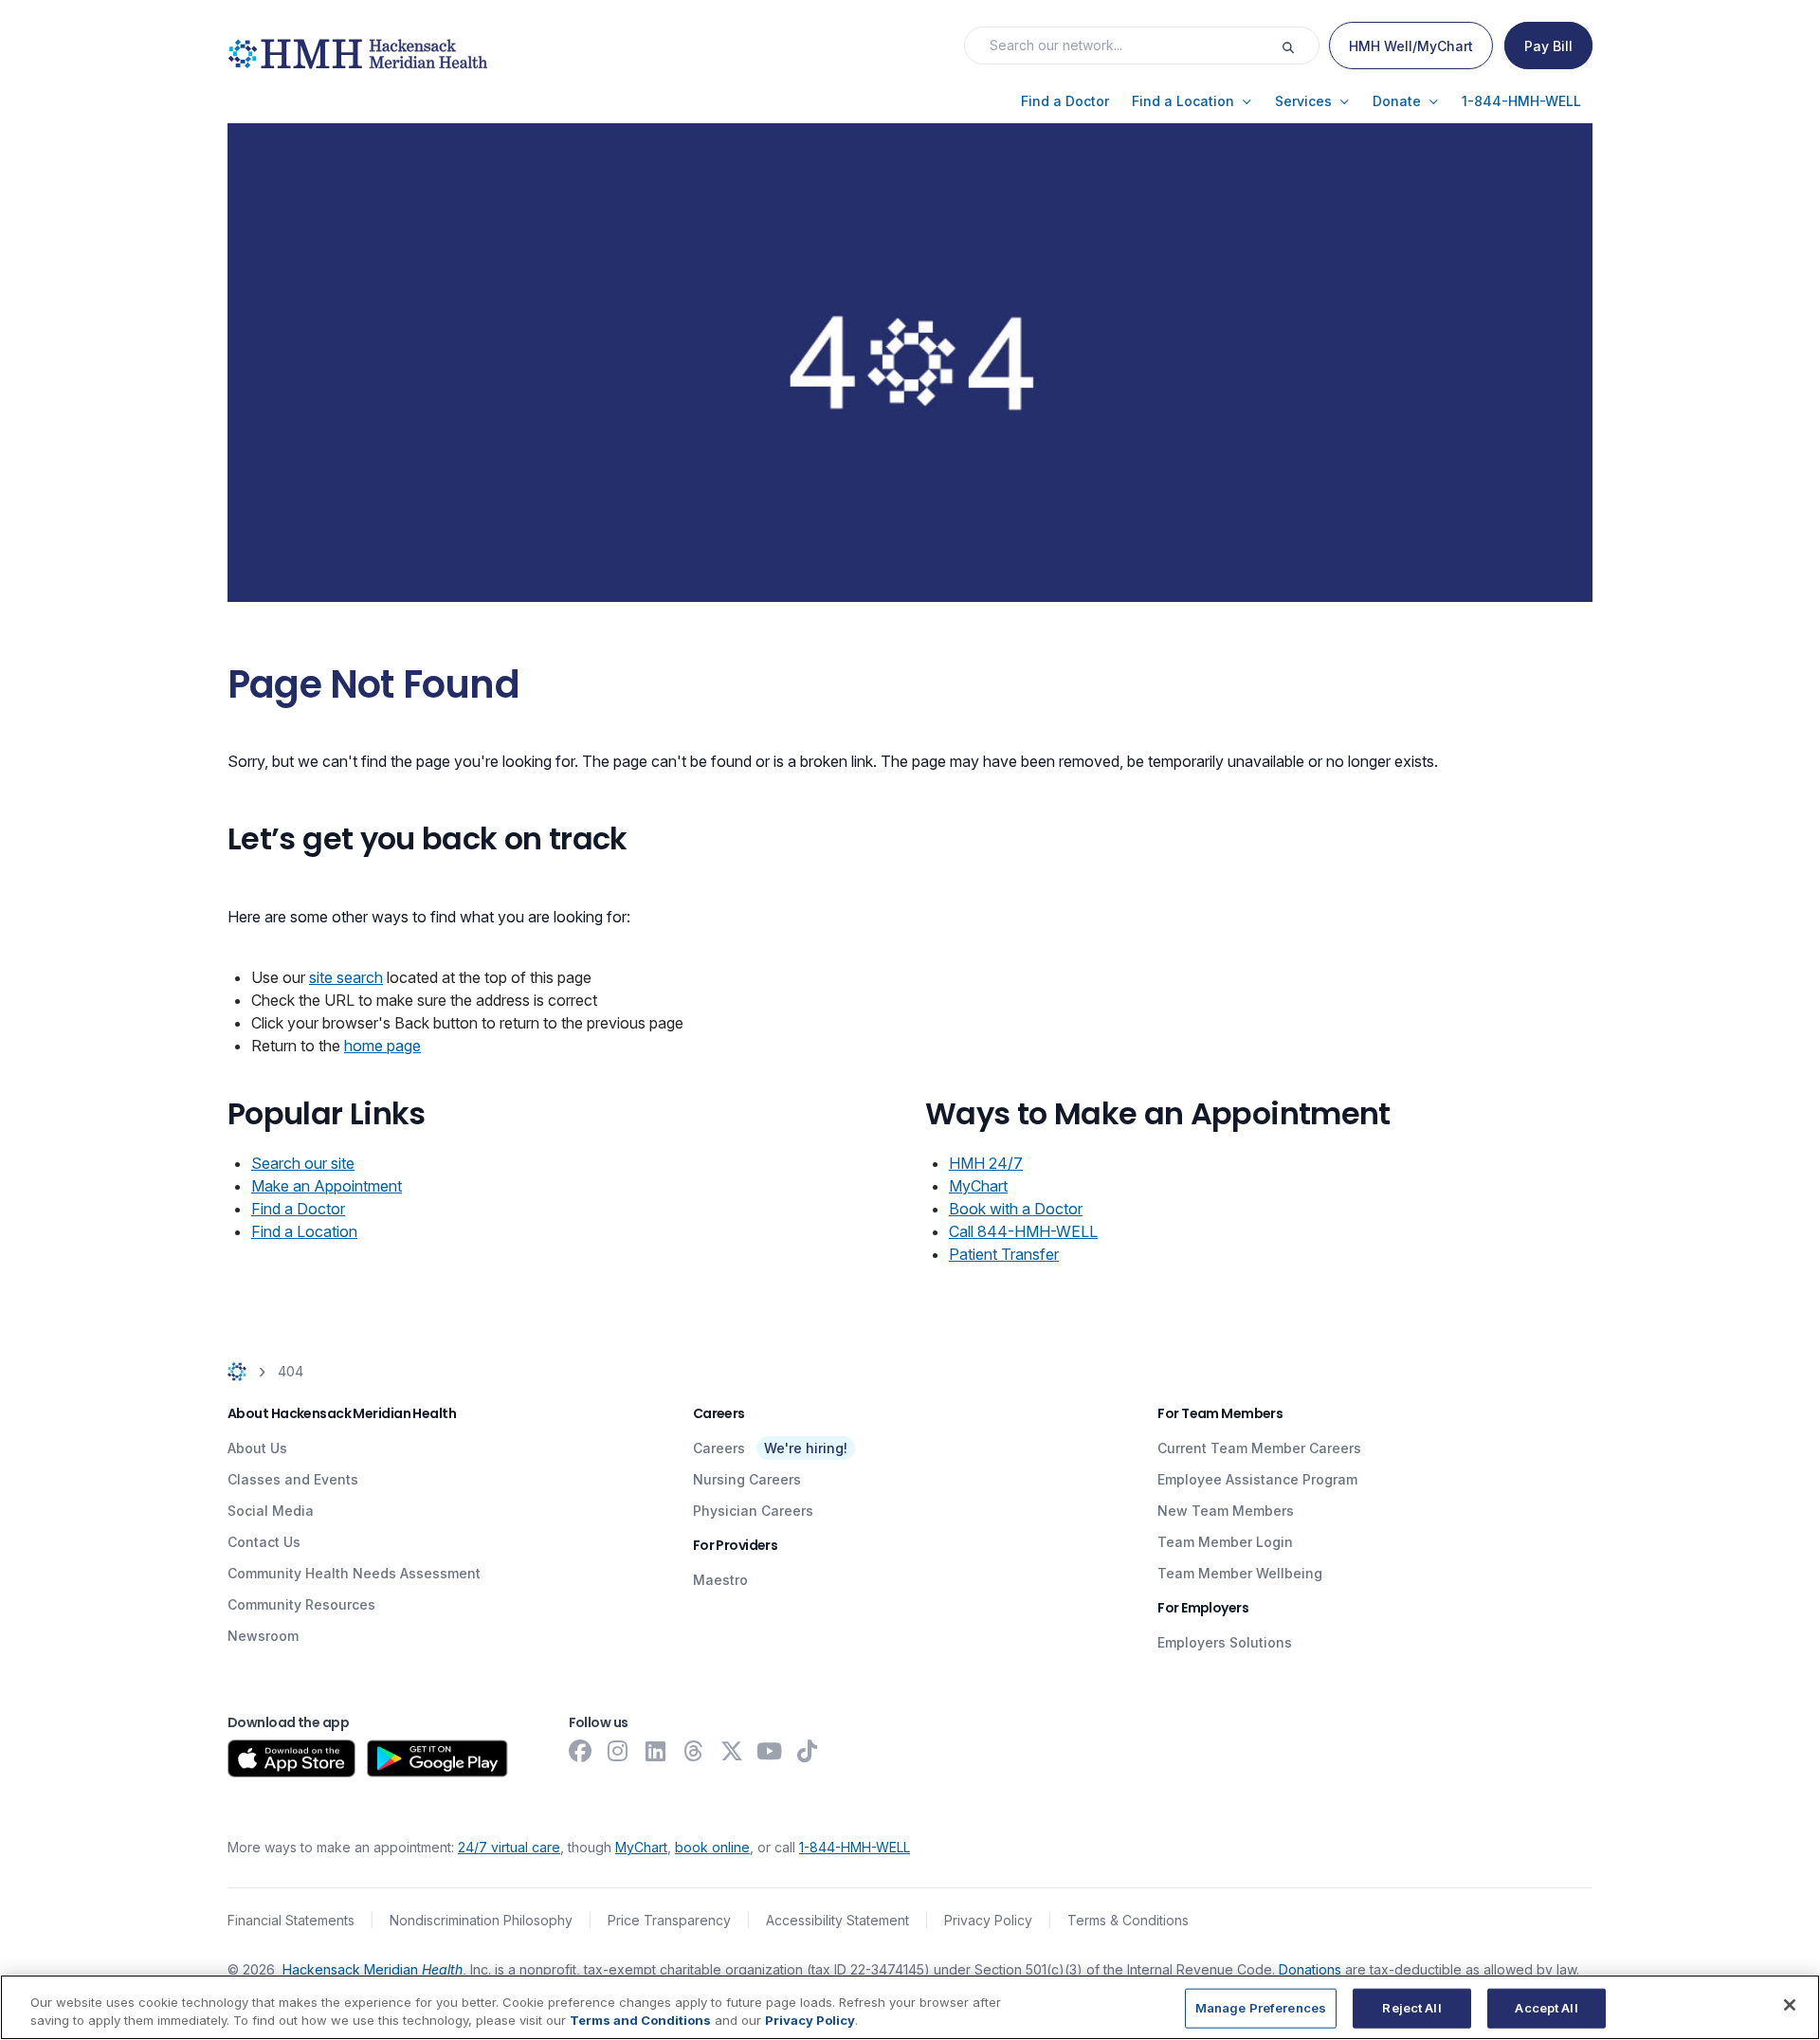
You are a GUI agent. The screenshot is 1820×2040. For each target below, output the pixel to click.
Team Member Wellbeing (1240, 1573)
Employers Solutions (1225, 1642)
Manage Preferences (1261, 2008)
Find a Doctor (298, 1209)
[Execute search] (1300, 46)
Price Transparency (669, 1920)
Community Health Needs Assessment (354, 1573)
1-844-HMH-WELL (855, 1847)
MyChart (978, 1186)
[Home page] (237, 1371)
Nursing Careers (747, 1479)
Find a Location (304, 1231)
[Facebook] (580, 1751)
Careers (719, 1448)
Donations (1310, 1969)
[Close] (1790, 2005)
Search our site (303, 1163)
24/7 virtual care (509, 1847)
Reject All (1411, 2008)
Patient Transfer (1004, 1254)
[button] (1065, 101)
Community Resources (301, 1604)
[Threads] (694, 1751)
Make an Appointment (327, 1186)
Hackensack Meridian (373, 1969)
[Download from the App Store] (291, 1758)
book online (712, 1847)
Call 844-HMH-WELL (1023, 1231)
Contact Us (264, 1542)
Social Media (271, 1511)
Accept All (1546, 2008)
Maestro (720, 1580)
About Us (257, 1448)
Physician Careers (753, 1511)
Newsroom (263, 1636)
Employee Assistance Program (1257, 1479)
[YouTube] (770, 1751)
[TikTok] (808, 1751)
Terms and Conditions (640, 2020)
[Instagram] (618, 1751)
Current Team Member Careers (1259, 1448)
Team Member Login (1225, 1542)
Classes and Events (293, 1479)
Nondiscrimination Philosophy (481, 1920)
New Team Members (1226, 1511)
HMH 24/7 (986, 1163)
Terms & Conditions (1128, 1920)
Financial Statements (291, 1920)
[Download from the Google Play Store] (437, 1758)
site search (346, 977)
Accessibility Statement (837, 1920)
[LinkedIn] (656, 1751)
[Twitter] (732, 1751)
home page (382, 1046)
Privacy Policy (988, 1920)
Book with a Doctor (1016, 1209)
